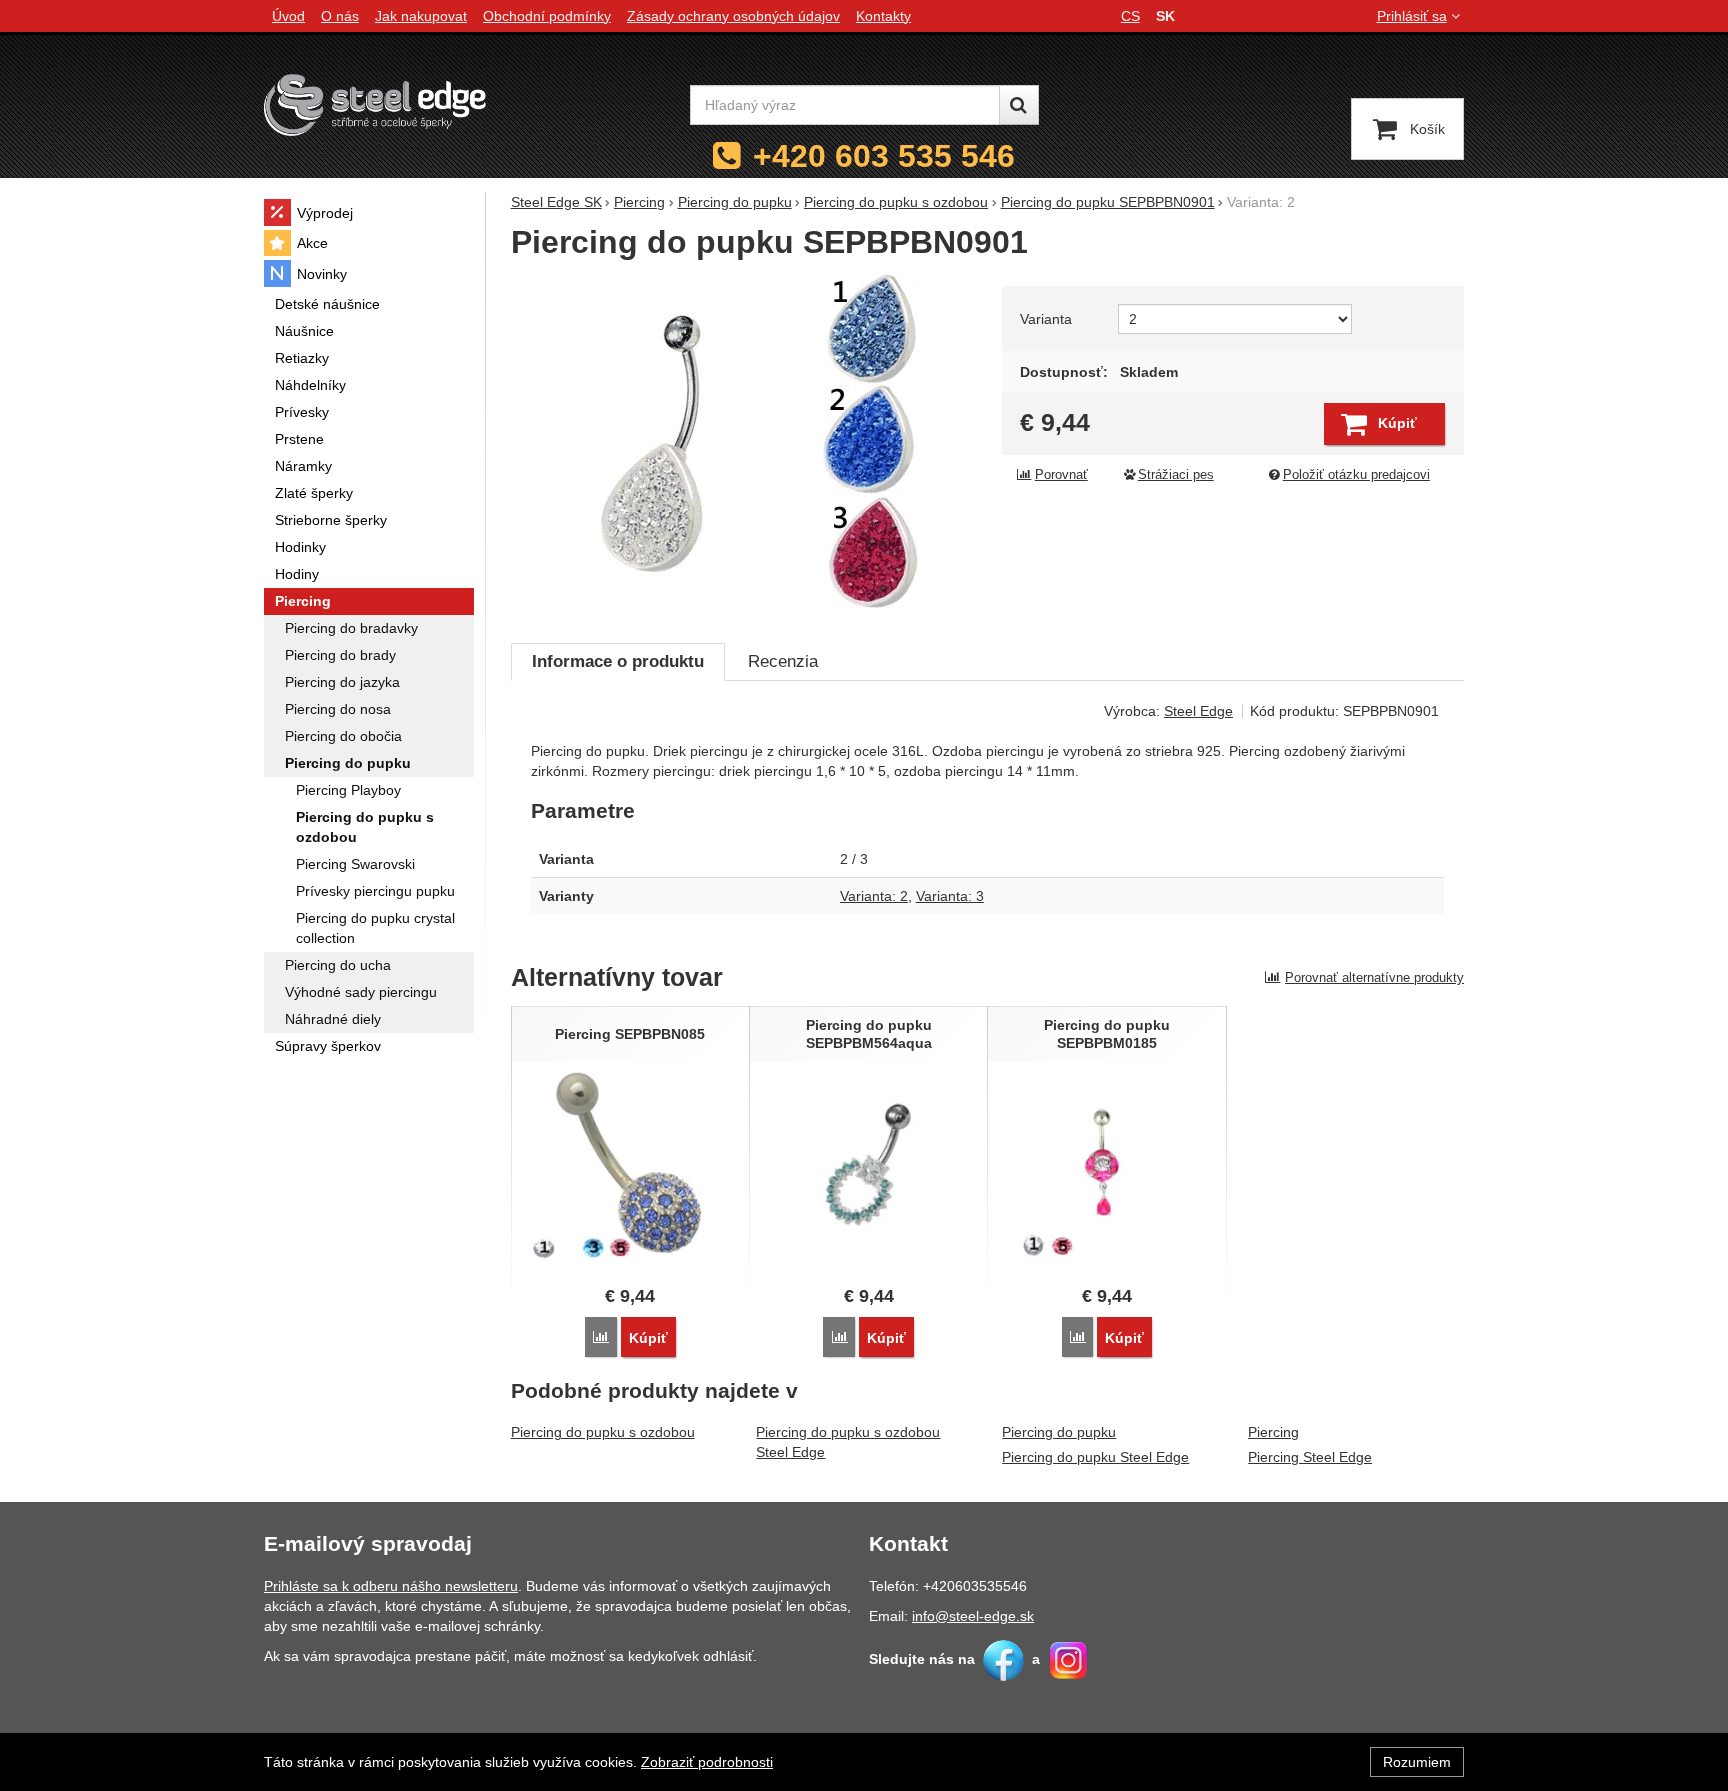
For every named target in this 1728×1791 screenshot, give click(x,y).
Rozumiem (1417, 1762)
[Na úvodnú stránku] (375, 104)
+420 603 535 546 (884, 156)
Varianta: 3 (950, 896)
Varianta (1046, 319)
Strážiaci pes (1176, 475)
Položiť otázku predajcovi (1356, 475)
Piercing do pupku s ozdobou (603, 1432)
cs (1130, 16)
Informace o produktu (618, 661)
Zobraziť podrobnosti (707, 1762)
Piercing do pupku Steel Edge (1095, 1457)
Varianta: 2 (874, 896)
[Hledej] (1019, 105)
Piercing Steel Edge (1310, 1457)
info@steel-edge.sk (973, 1616)
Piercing (1273, 1432)
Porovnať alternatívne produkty (1374, 977)
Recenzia (783, 661)
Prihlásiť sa (1412, 16)
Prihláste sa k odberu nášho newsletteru (391, 1586)
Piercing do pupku (1059, 1432)
